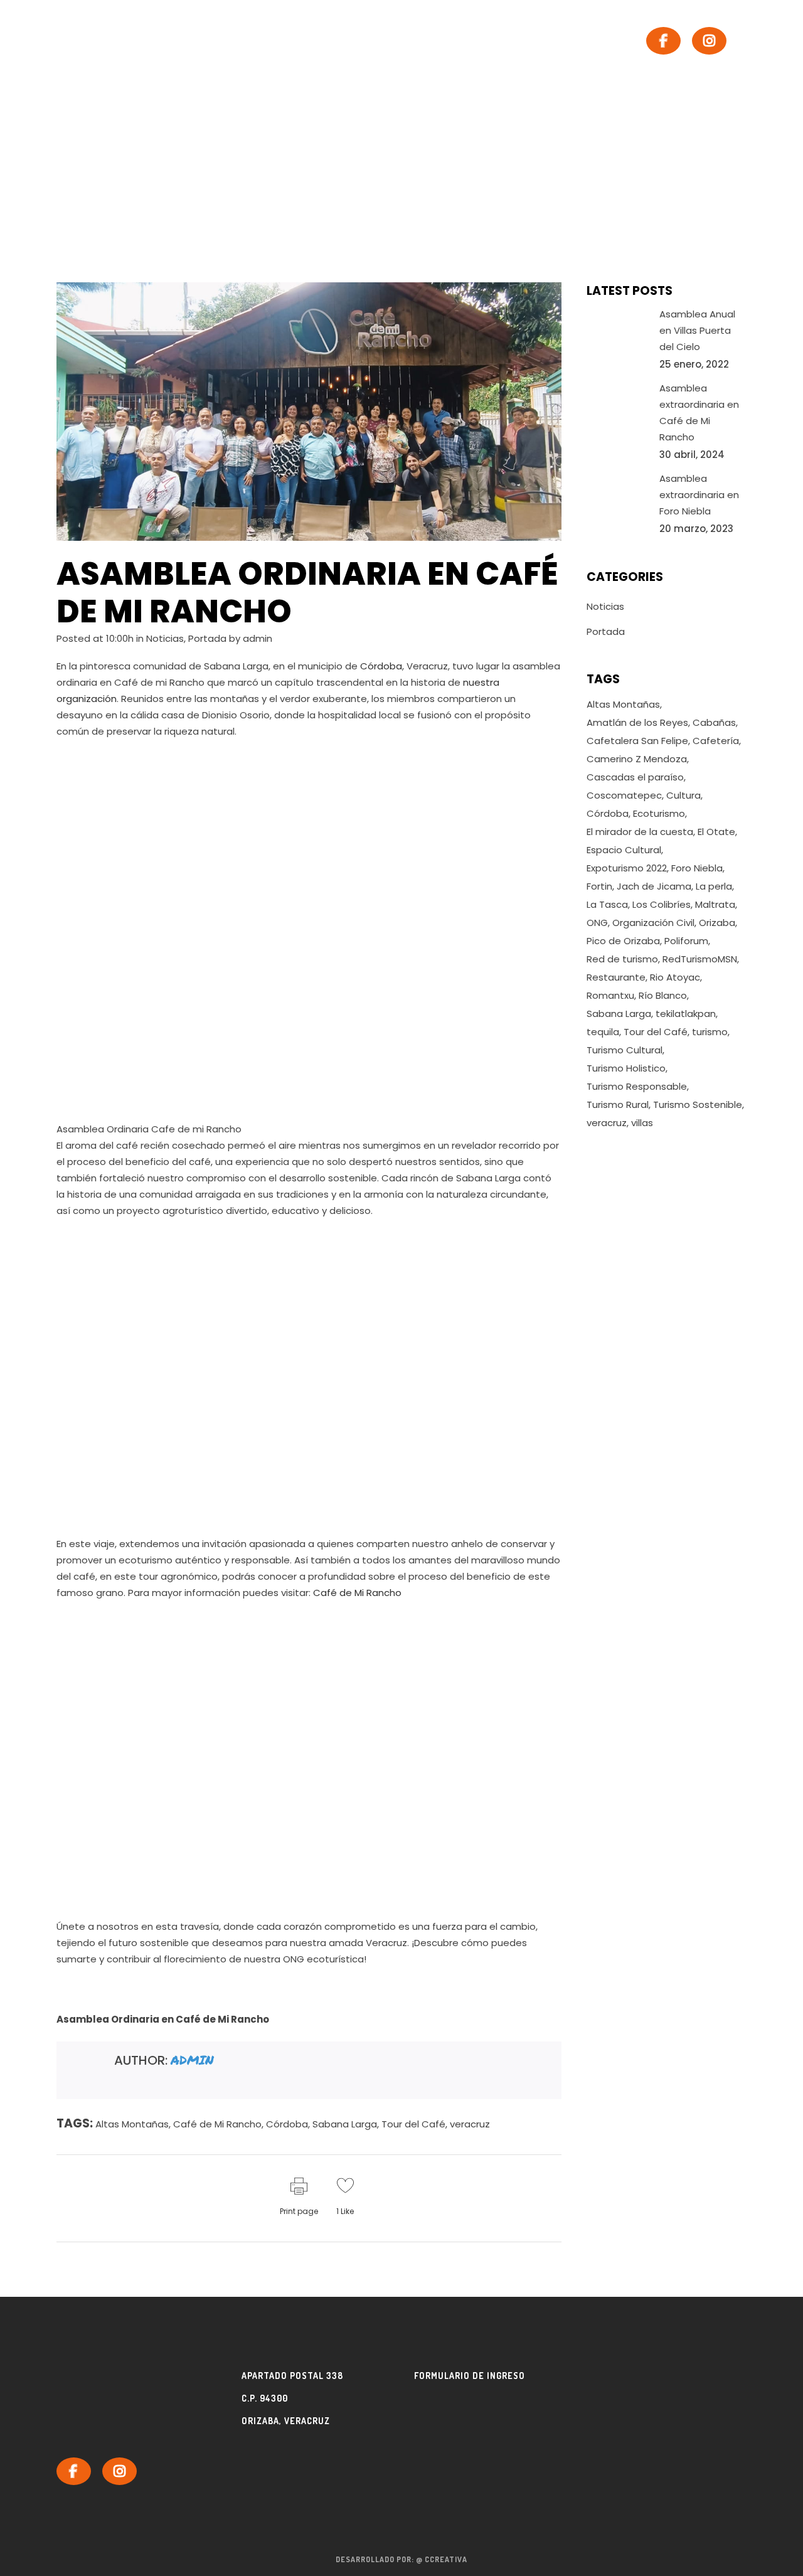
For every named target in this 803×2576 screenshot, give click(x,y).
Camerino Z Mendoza (637, 759)
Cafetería (716, 741)
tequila (603, 1032)
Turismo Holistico (626, 1068)
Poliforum (686, 941)
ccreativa (446, 2559)
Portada (207, 638)
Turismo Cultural (625, 1050)
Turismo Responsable (637, 1086)
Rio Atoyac (675, 977)
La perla (714, 886)
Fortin (599, 886)
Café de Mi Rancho (357, 1593)
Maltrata (715, 904)
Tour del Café (413, 2124)
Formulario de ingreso (470, 2376)
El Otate (716, 832)
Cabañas (714, 722)
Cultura (683, 795)
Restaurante (616, 977)
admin (258, 638)
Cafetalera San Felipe (637, 741)
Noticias (165, 638)
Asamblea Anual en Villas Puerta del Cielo (697, 330)
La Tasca (607, 904)
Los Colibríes (662, 904)
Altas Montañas (132, 2124)
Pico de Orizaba (623, 941)
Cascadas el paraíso (635, 777)
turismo (710, 1032)
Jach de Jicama (654, 886)
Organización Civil (653, 923)
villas (642, 1123)
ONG (597, 923)
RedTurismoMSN (700, 959)
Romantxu (610, 995)
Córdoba (381, 666)
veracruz (470, 2124)
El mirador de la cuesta (640, 832)
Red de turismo (622, 959)
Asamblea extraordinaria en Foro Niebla (699, 495)
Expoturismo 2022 (627, 868)
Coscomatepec (624, 795)
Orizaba (717, 923)
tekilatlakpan (686, 1014)
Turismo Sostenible (698, 1104)
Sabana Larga (345, 2124)
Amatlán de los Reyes (637, 722)
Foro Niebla (697, 868)
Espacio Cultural (624, 850)
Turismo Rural (618, 1104)
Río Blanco (663, 995)
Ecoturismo (659, 813)
